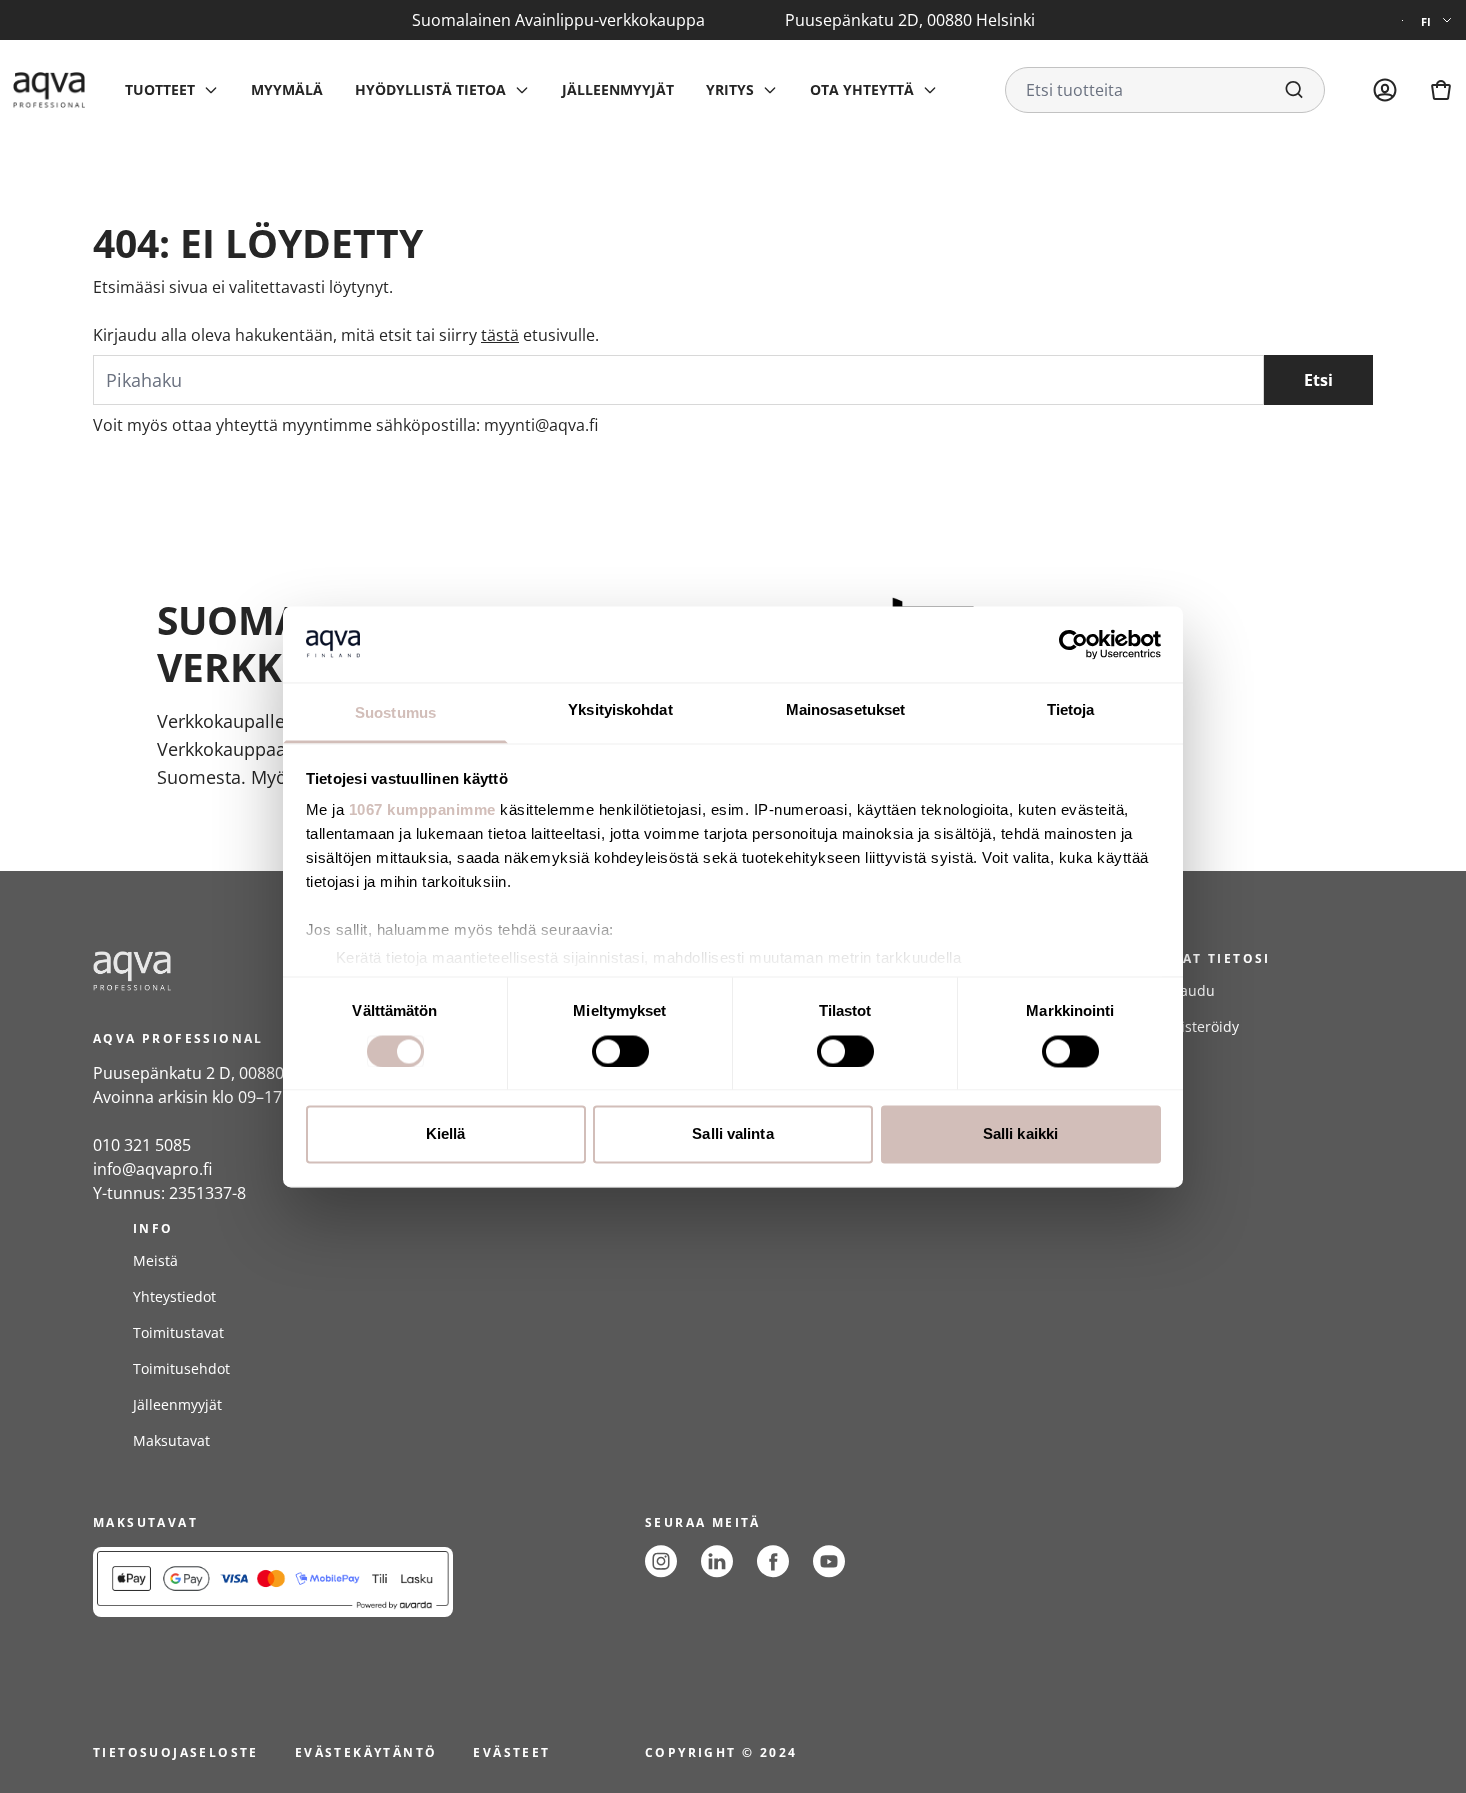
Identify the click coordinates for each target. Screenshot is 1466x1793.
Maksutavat (171, 1440)
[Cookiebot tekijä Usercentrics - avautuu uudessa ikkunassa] (1073, 644)
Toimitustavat (178, 1332)
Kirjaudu (1186, 990)
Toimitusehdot (181, 1368)
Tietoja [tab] (1071, 710)
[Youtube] (829, 1561)
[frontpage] (273, 971)
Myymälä (287, 89)
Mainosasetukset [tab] (846, 710)
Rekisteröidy (1198, 1026)
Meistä (155, 1260)
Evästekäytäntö (366, 1752)
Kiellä (446, 1134)
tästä (500, 335)
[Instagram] (661, 1561)
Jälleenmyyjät (618, 89)
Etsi (1318, 380)
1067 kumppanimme (422, 810)
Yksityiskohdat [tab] (620, 710)
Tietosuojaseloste (176, 1752)
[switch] (620, 1051)
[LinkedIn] (717, 1561)
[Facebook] (773, 1561)
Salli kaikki (1020, 1134)
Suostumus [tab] (395, 713)
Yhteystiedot (174, 1296)
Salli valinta (732, 1134)
